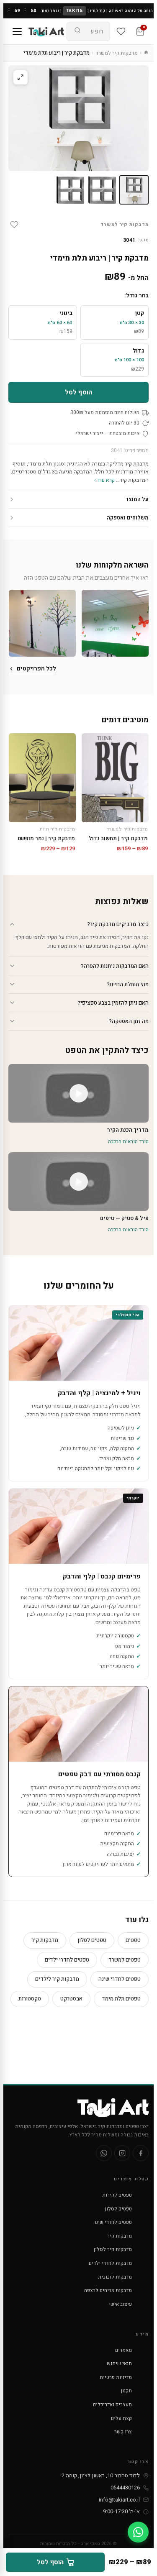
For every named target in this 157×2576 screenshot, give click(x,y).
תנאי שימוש (119, 2364)
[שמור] (14, 225)
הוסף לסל (78, 392)
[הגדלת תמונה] (21, 77)
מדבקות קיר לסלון (113, 2249)
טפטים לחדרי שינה (120, 1979)
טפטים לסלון (92, 1940)
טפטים (133, 1940)
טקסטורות (30, 1999)
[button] (115, 623)
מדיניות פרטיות (116, 2377)
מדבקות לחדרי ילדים (110, 2263)
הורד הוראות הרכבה (128, 1141)
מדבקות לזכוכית (115, 2277)
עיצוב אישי (120, 2304)
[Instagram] (122, 2153)
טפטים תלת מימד (121, 1999)
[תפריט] (17, 31)
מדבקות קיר (45, 1940)
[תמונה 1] (134, 190)
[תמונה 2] (102, 190)
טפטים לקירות (117, 2195)
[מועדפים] (121, 31)
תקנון (126, 2391)
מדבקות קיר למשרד (117, 53)
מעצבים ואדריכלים (112, 2405)
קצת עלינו (121, 2418)
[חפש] (77, 31)
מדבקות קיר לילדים (57, 1979)
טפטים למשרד (125, 1960)
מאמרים (124, 2350)
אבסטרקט (71, 1999)
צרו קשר (123, 2432)
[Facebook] (141, 2153)
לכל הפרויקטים (36, 669)
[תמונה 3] (70, 190)
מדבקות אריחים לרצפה (108, 2290)
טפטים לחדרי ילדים (67, 1960)
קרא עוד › (104, 480)
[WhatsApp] (104, 2153)
